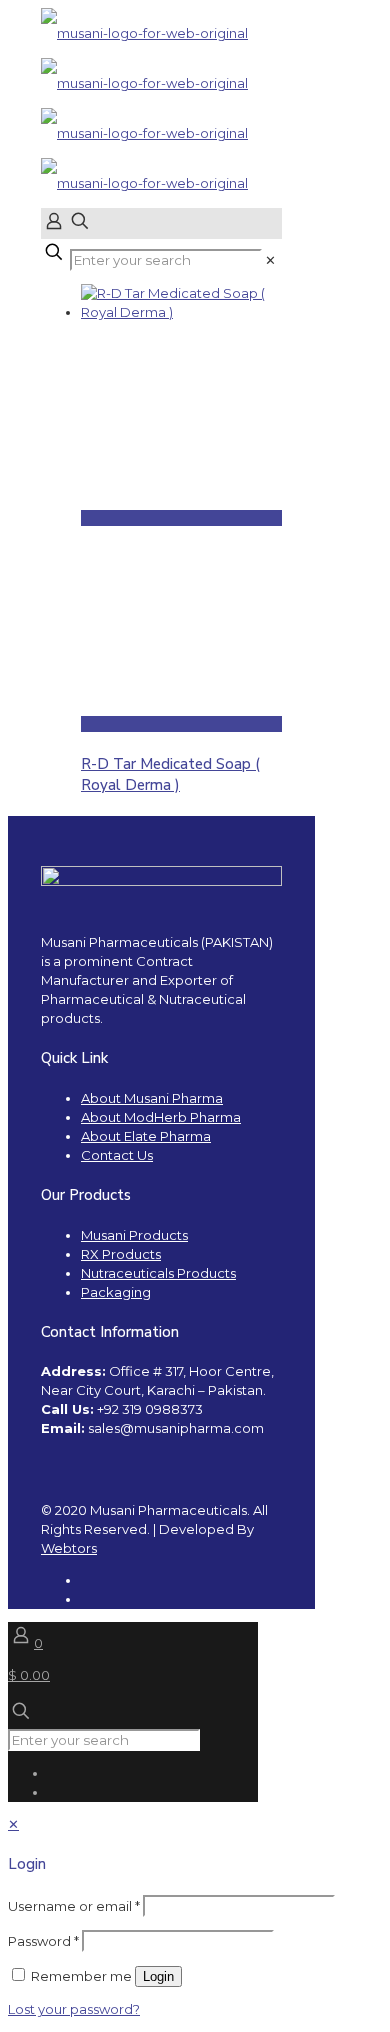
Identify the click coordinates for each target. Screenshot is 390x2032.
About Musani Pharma (152, 1098)
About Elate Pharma (146, 1136)
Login (158, 1976)
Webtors (69, 1548)
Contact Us (117, 1155)
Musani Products (134, 1235)
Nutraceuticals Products (158, 1273)
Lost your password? (74, 2009)
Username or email (74, 1906)
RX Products (121, 1254)
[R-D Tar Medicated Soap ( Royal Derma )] (181, 312)
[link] (270, 260)
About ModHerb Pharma (161, 1117)
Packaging (116, 1292)
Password (43, 1941)
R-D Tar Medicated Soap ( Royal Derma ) (170, 774)
